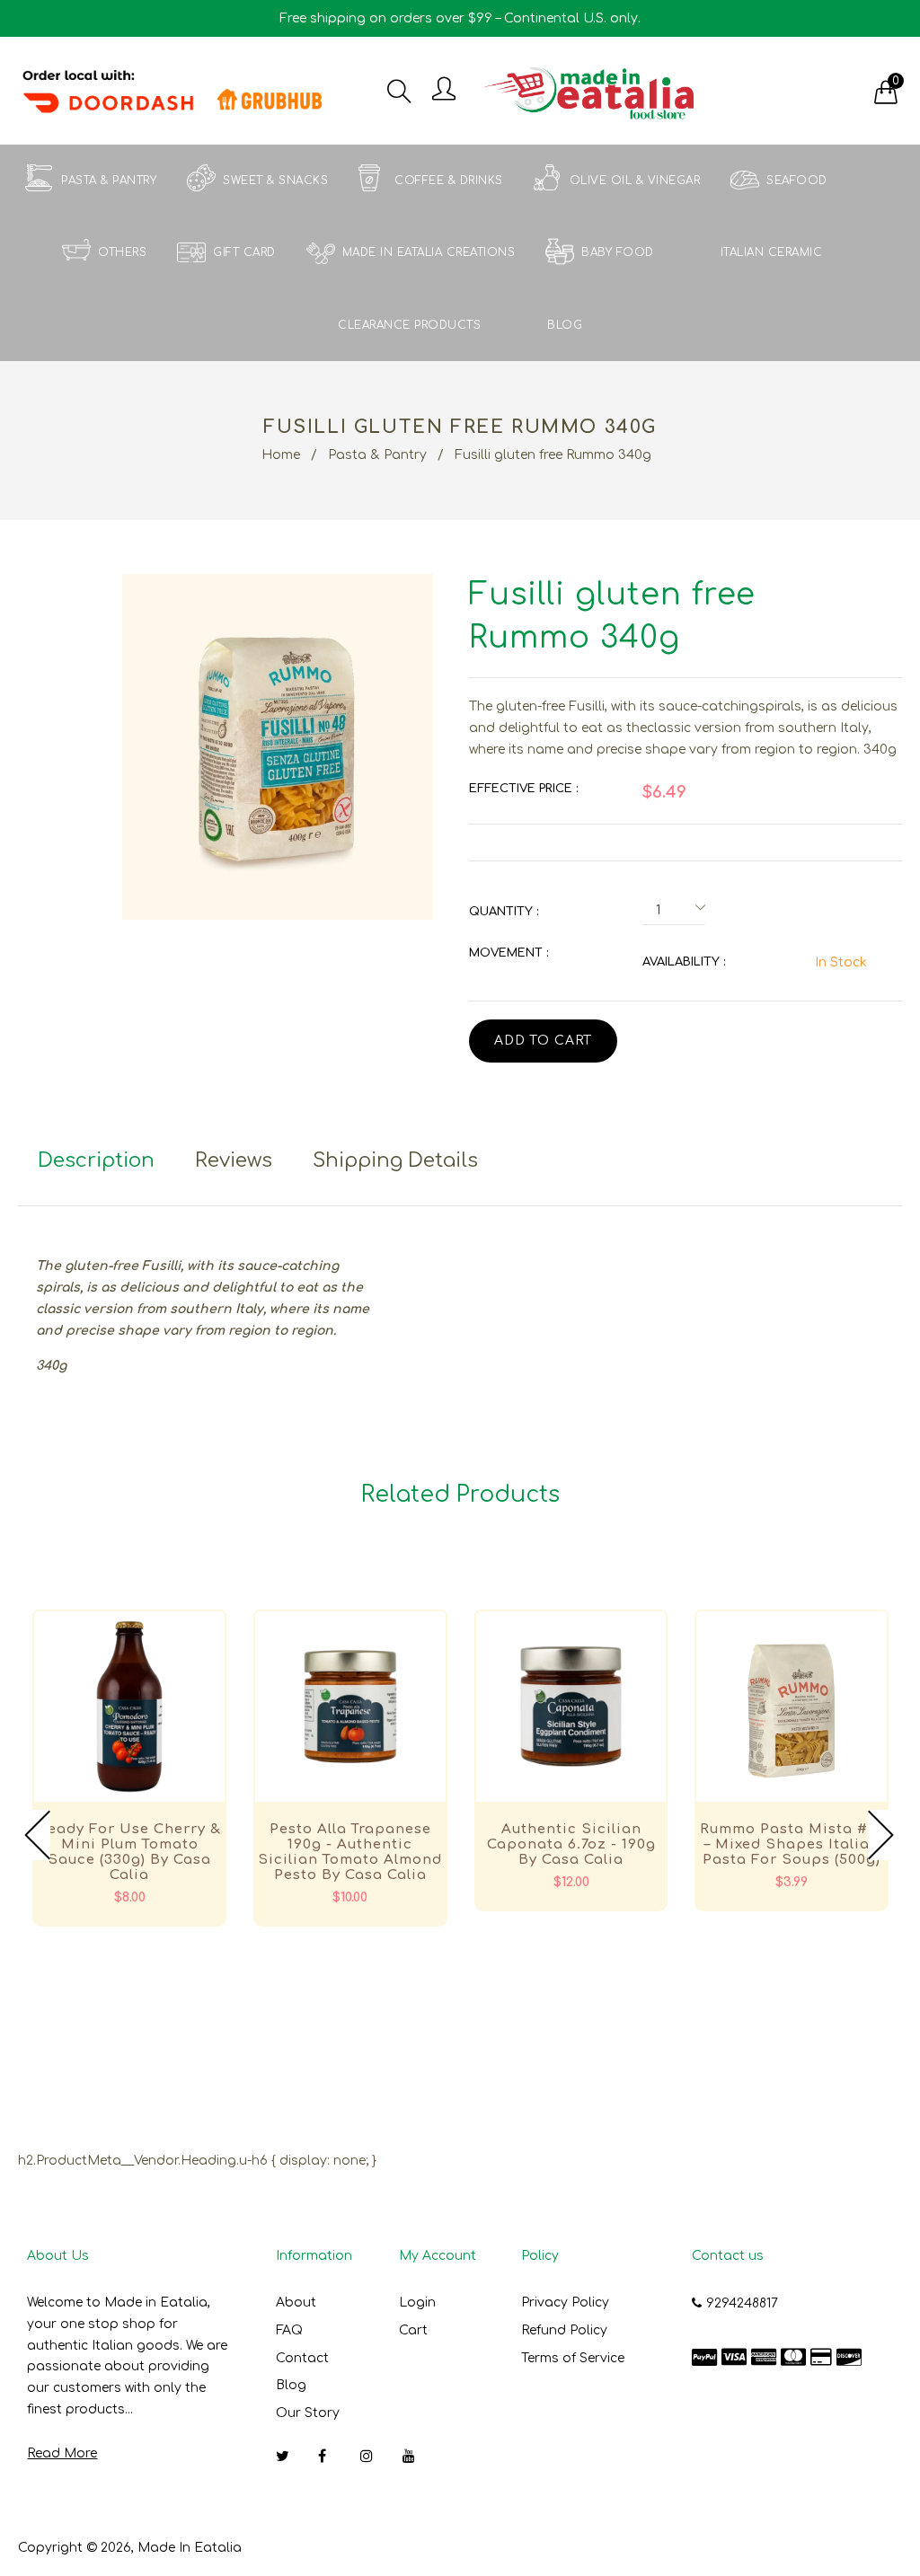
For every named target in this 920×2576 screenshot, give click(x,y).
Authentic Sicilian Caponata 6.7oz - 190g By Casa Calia (571, 1844)
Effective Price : (523, 789)
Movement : (509, 953)
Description (96, 1160)
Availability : (684, 962)
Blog (291, 2385)
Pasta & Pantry (377, 455)
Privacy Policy (565, 2303)
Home (281, 455)
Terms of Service (573, 2358)
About (296, 2303)
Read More (62, 2453)
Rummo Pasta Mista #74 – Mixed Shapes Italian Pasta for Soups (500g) (792, 1844)
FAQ (289, 2330)
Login (417, 2303)
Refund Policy (564, 2330)
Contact (302, 2358)
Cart (413, 2330)
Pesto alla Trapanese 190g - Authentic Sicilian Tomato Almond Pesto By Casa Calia (350, 1852)
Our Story (308, 2413)
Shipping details (395, 1160)
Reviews (234, 1160)
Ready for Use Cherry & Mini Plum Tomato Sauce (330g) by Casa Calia (129, 1852)
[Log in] (444, 90)
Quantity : (504, 912)
